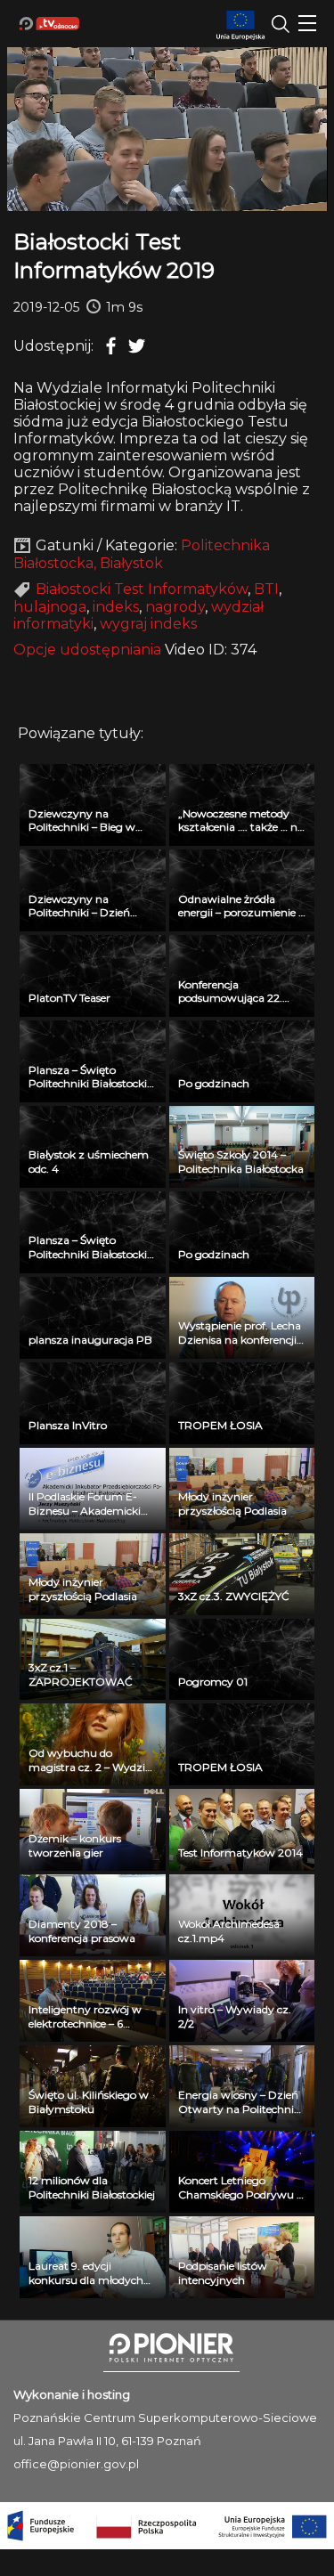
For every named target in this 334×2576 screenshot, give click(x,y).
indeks (116, 607)
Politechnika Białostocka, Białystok (142, 554)
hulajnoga (50, 607)
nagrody (175, 607)
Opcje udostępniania (87, 650)
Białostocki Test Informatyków (142, 589)
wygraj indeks (148, 624)
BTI (266, 589)
